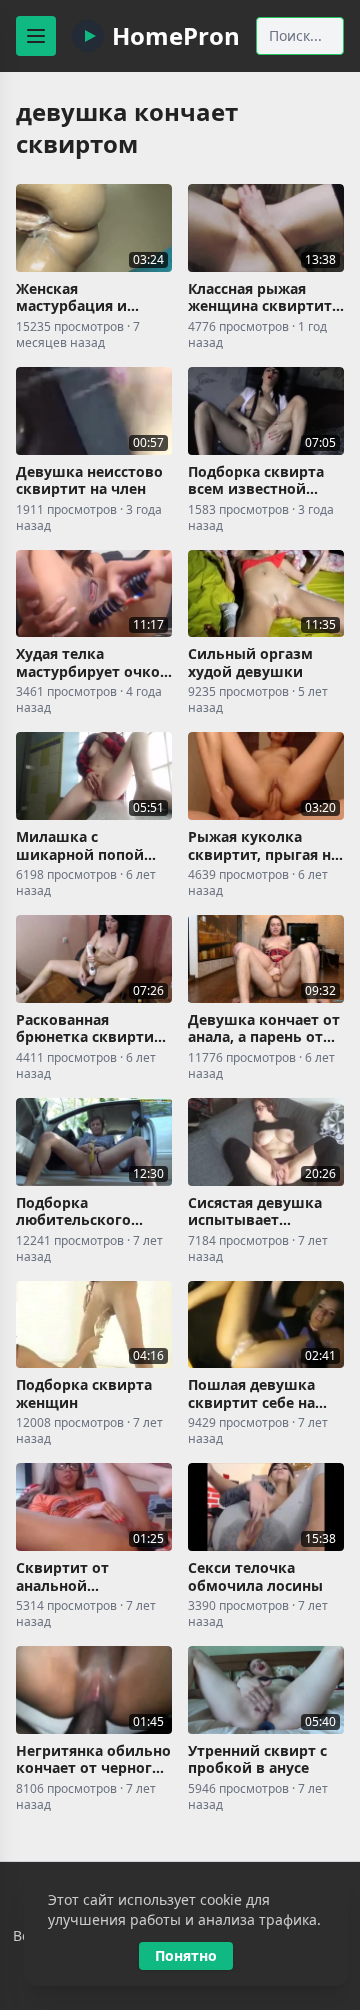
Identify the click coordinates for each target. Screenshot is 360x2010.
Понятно (186, 1955)
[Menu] (36, 36)
